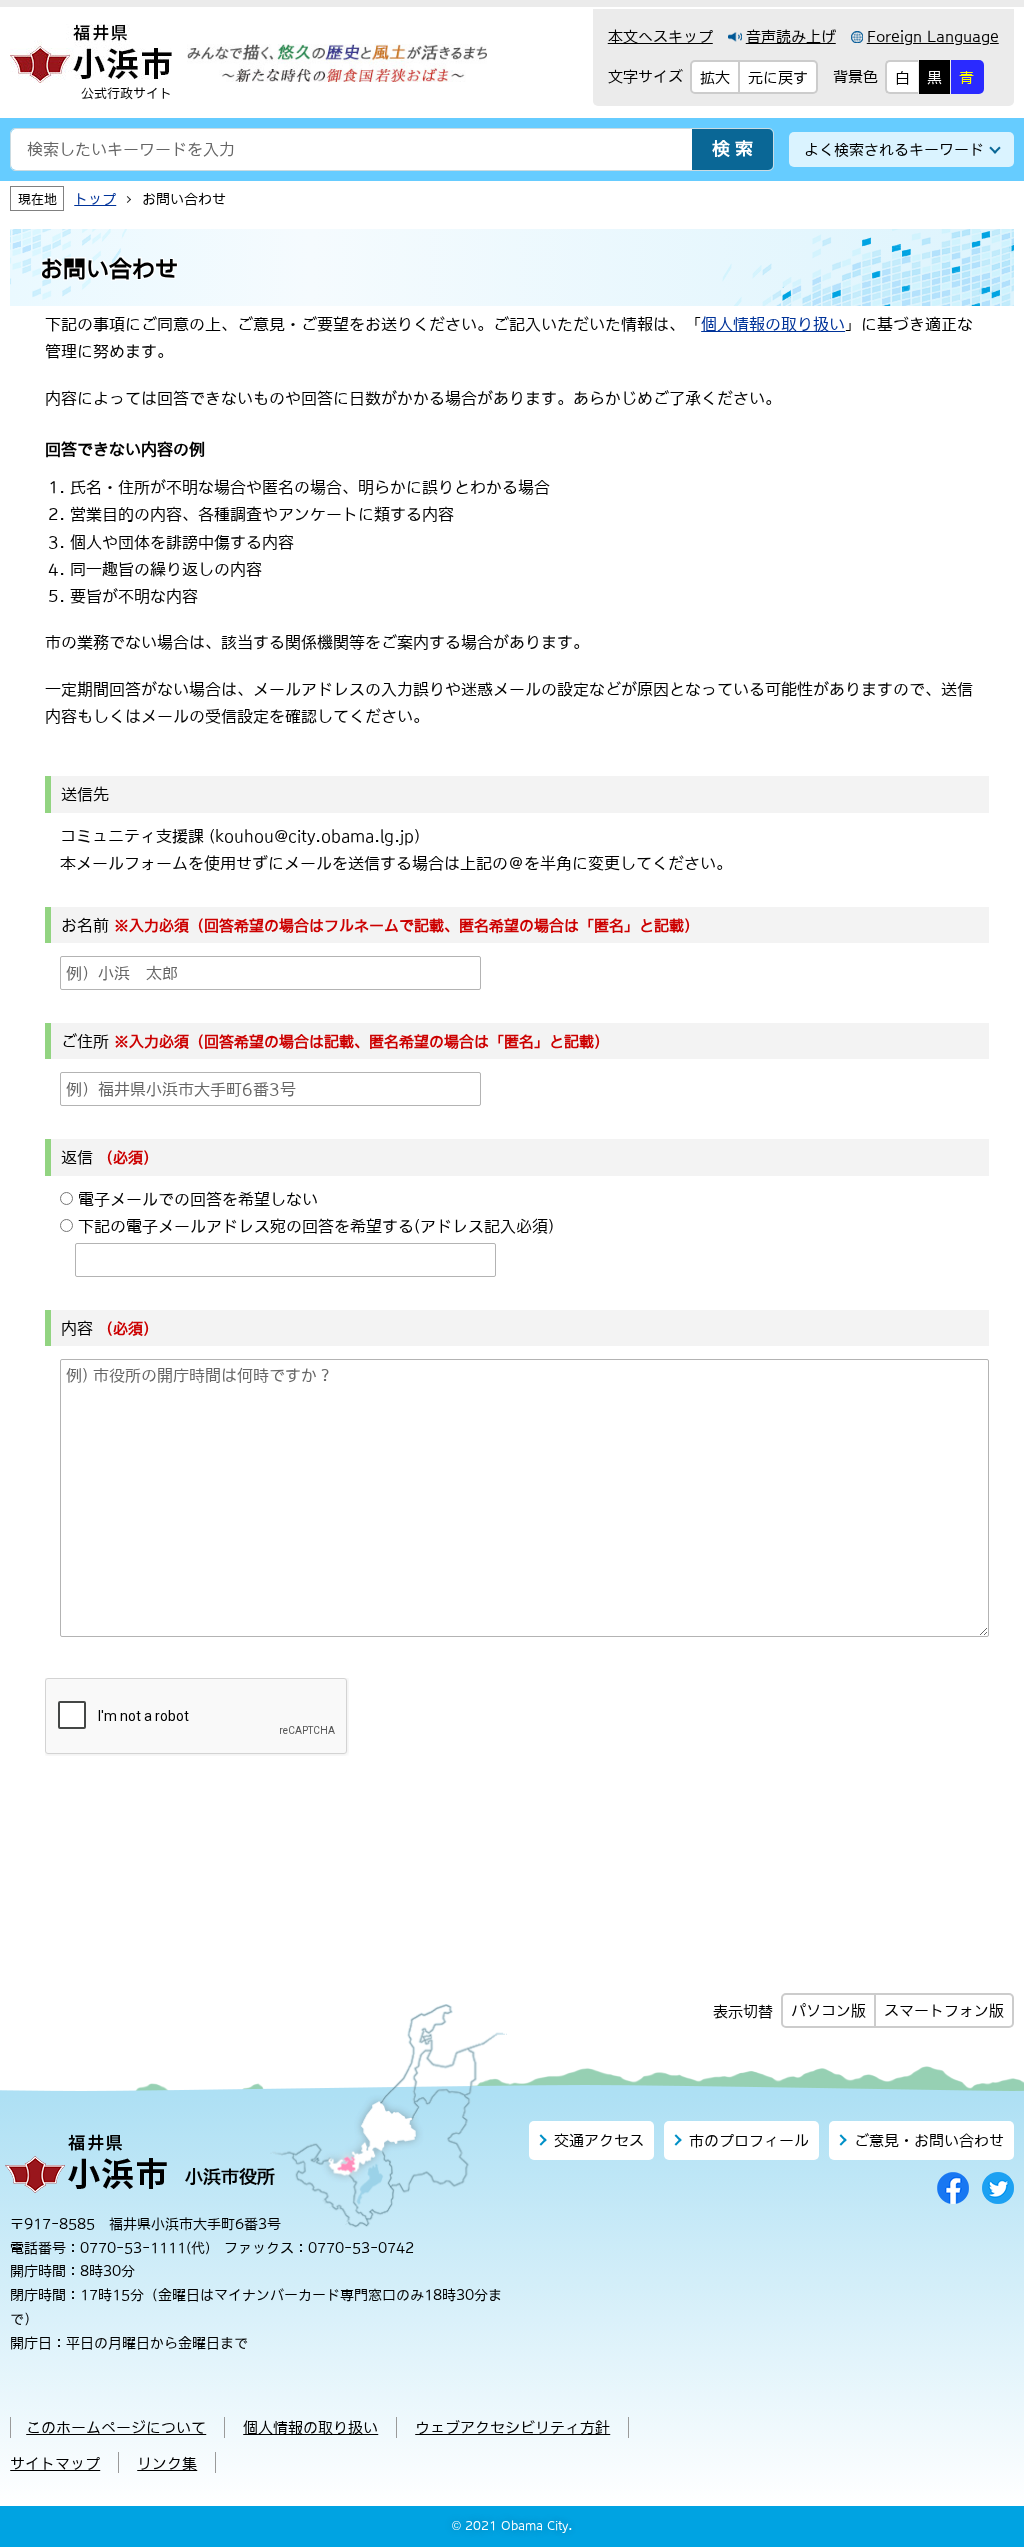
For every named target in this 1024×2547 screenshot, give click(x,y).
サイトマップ (55, 2463)
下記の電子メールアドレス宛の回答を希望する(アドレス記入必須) (316, 1226)
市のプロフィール (749, 2140)
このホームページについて (116, 2427)
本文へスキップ (660, 36)
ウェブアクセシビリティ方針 (512, 2427)
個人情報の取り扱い (773, 324)
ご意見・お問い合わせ (929, 2140)
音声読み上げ (791, 36)
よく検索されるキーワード (894, 149)
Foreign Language (933, 36)
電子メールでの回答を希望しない (198, 1199)
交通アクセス (599, 2140)
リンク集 (167, 2463)
